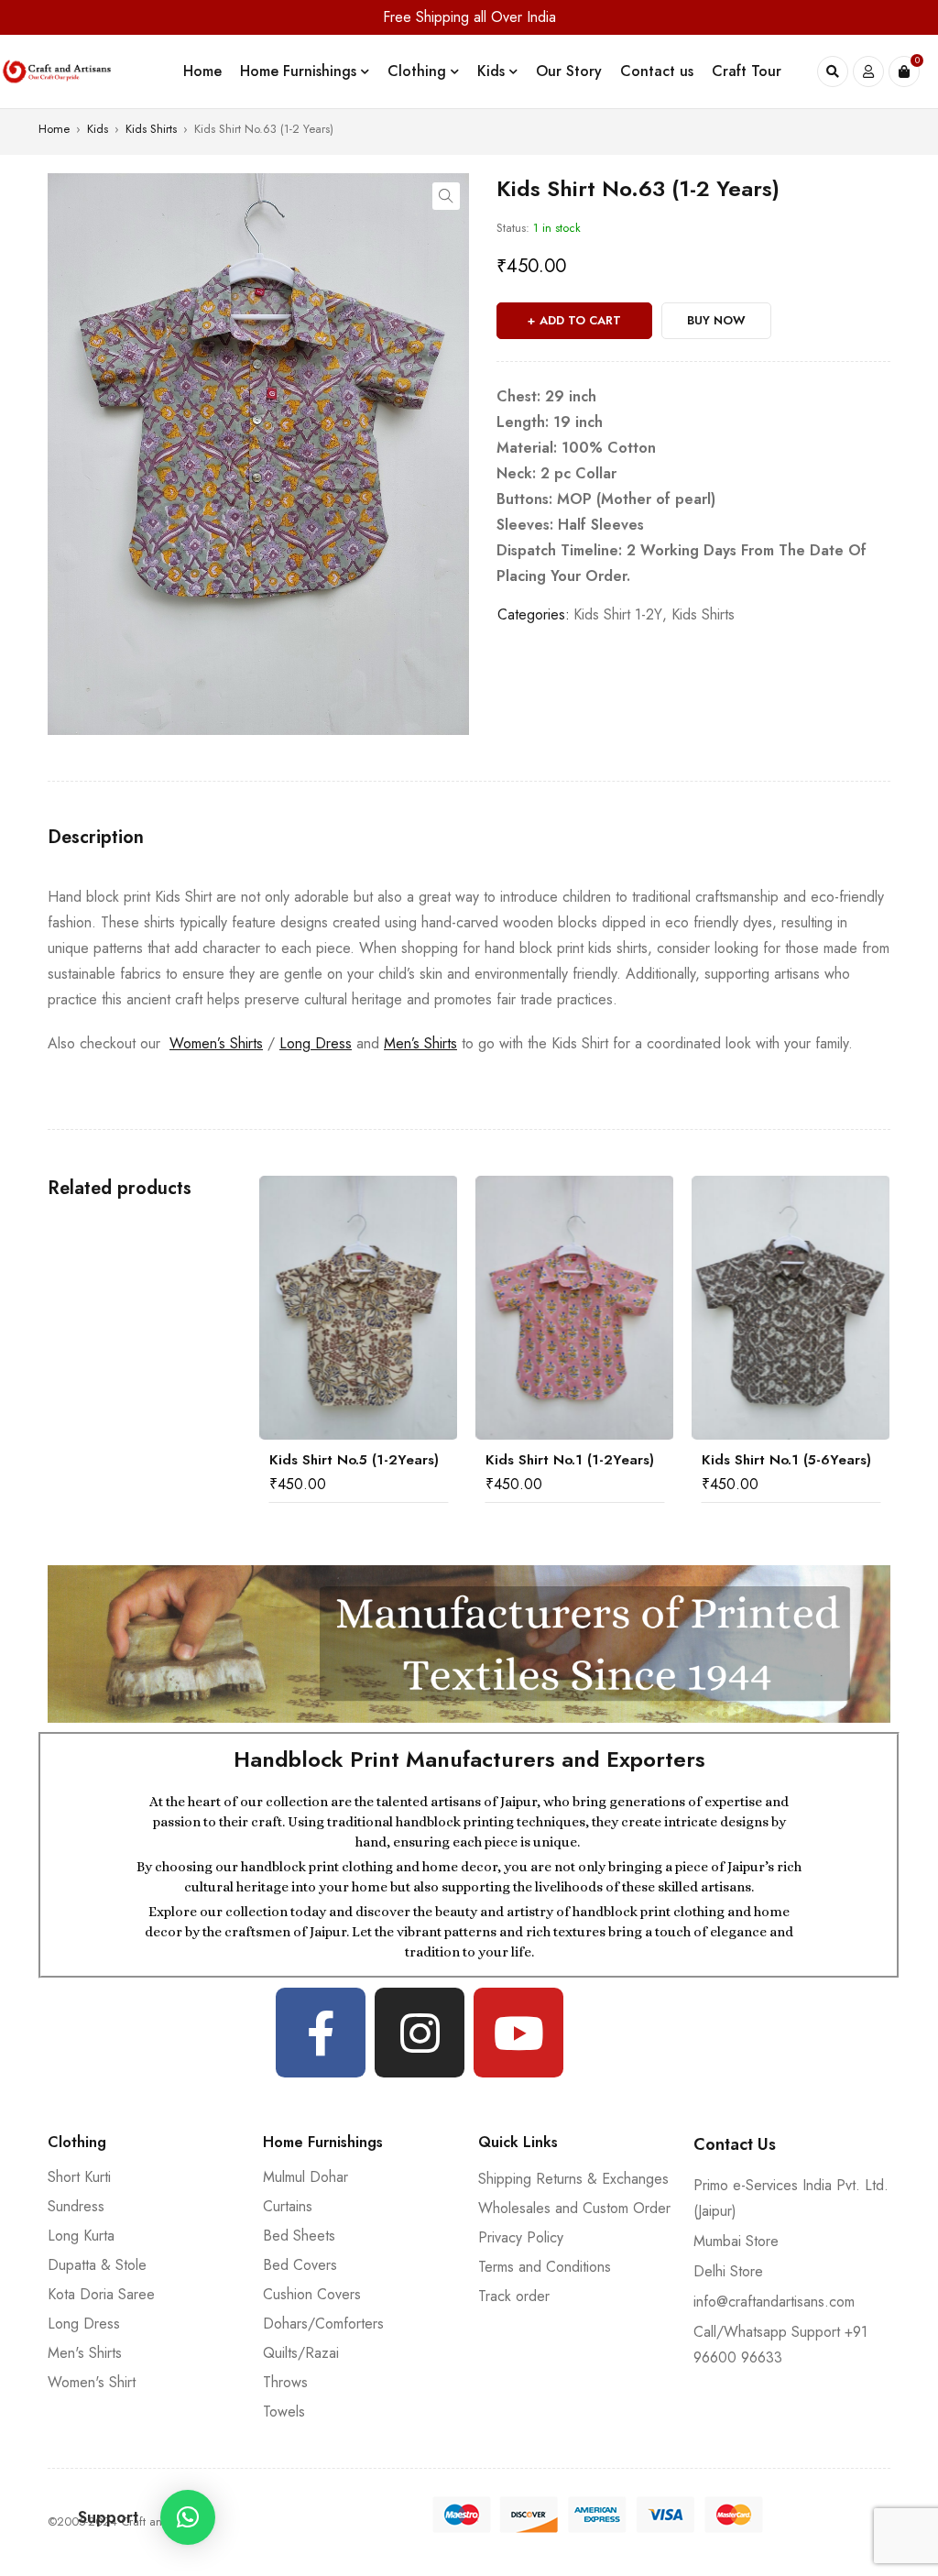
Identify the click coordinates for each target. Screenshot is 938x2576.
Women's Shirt (92, 2382)
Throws (285, 2382)
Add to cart (580, 320)
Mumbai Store (736, 2241)
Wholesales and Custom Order (574, 2208)
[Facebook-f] (321, 2033)
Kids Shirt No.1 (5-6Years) (570, 1460)
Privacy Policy (521, 2237)
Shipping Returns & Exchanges (573, 2179)
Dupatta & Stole (97, 2265)
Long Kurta (81, 2236)
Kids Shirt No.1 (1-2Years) (354, 1460)
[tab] (96, 838)
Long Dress (316, 1043)
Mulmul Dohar (305, 2177)
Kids (98, 129)
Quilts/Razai (301, 2353)
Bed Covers (300, 2265)
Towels (284, 2412)
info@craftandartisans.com (774, 2302)
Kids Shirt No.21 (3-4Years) (791, 1460)
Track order (514, 2296)
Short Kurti (79, 2177)
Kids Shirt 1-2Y (618, 614)
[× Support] (188, 2517)
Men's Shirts (85, 2353)
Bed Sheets (299, 2236)
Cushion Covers (312, 2294)
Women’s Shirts (216, 1043)
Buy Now (716, 320)
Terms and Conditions (545, 2267)
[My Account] (868, 71)
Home (54, 129)
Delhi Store (728, 2271)
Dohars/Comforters (323, 2324)
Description (96, 838)
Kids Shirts (151, 129)
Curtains (288, 2206)
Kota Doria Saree (101, 2294)
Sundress (76, 2206)
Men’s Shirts (420, 1043)
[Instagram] (420, 2033)
